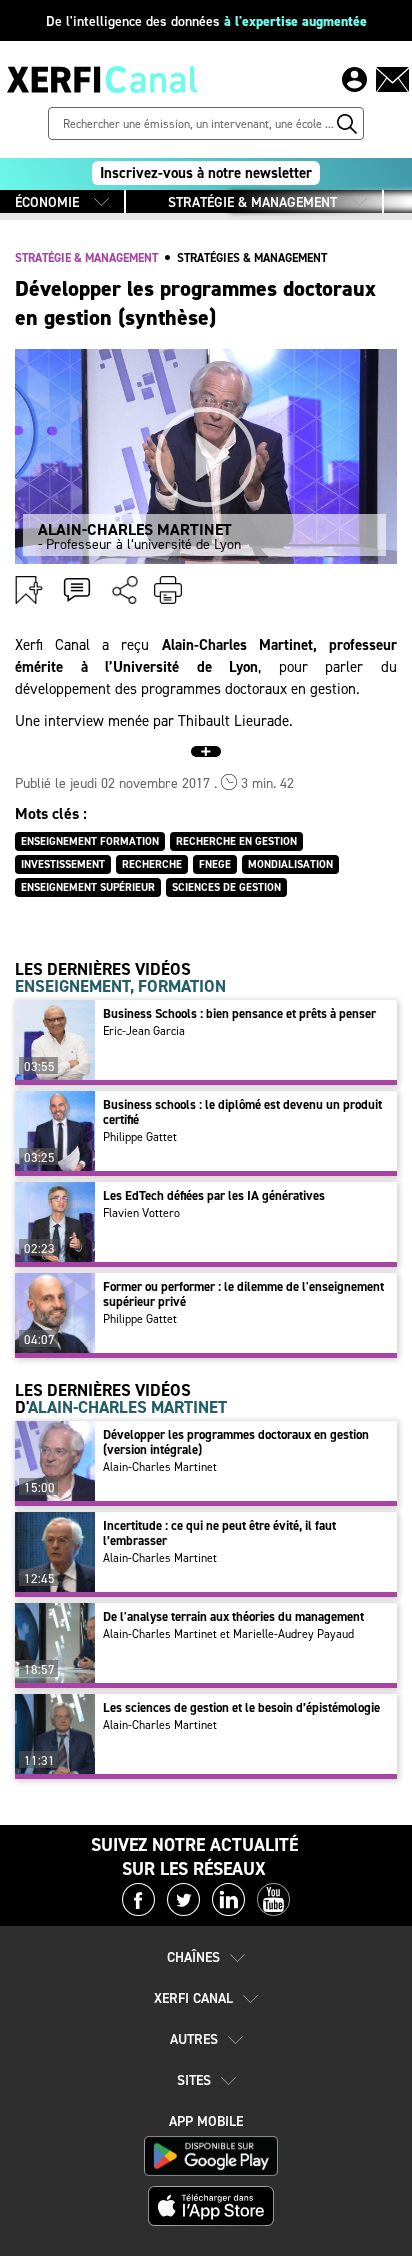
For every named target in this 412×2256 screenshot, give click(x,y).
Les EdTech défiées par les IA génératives (214, 1195)
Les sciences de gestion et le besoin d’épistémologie (241, 1707)
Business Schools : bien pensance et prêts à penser (239, 1013)
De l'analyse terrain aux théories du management (233, 1616)
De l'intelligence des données (206, 21)
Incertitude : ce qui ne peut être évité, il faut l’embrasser (219, 1533)
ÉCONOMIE (47, 202)
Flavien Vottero (141, 1213)
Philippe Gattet (140, 1137)
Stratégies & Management (252, 258)
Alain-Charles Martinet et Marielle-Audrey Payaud (228, 1634)
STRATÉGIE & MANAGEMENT (252, 202)
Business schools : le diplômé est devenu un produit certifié (242, 1112)
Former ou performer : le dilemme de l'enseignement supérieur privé (243, 1294)
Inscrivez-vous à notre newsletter (206, 173)
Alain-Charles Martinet (160, 1467)
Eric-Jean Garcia (144, 1031)
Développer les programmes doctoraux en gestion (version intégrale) (236, 1442)
